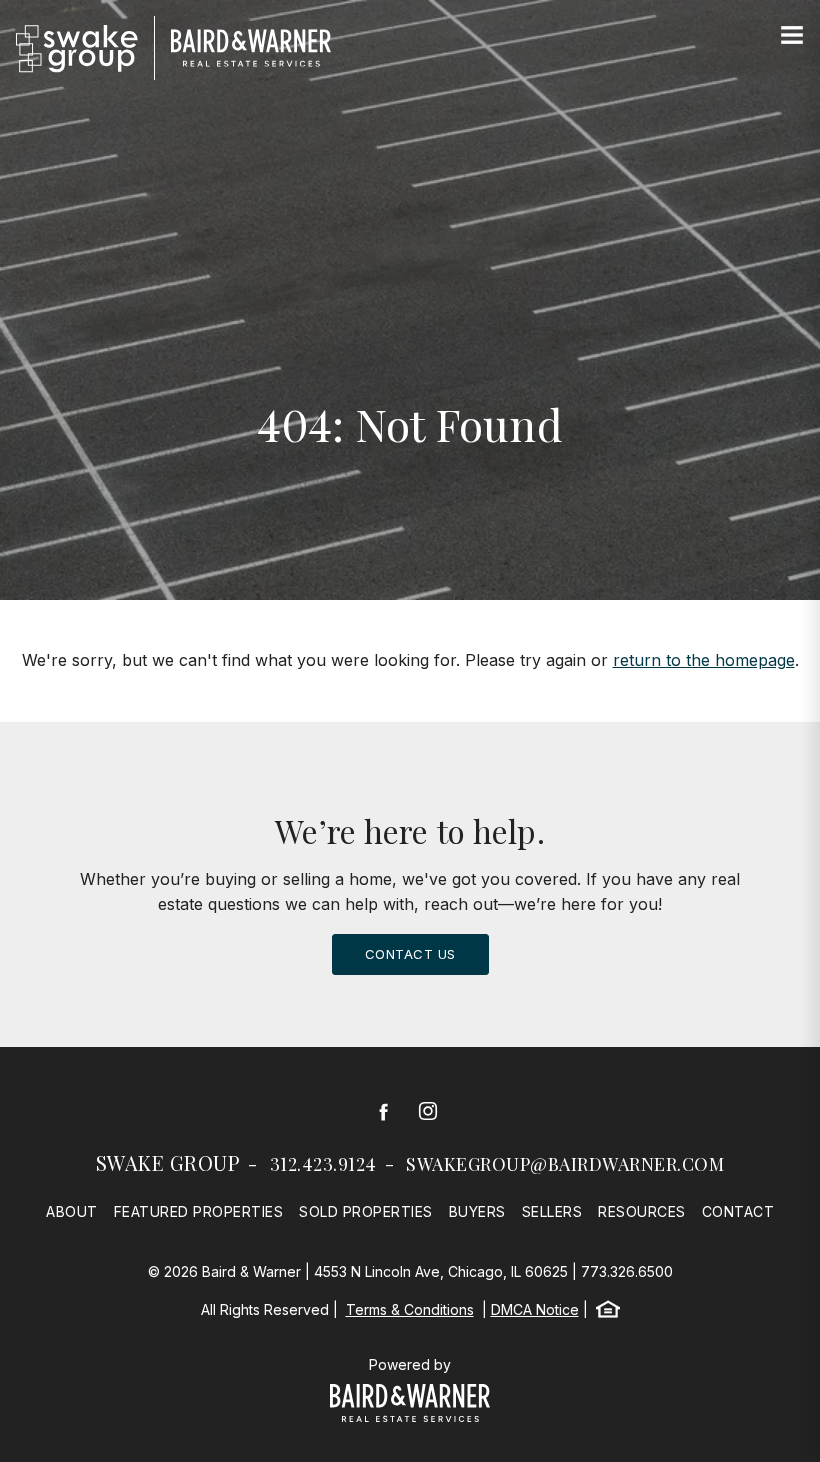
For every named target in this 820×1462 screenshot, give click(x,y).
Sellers (552, 1211)
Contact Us (410, 954)
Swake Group (168, 1162)
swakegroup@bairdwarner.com (565, 1164)
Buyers (477, 1211)
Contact (738, 1211)
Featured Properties (199, 1211)
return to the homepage (704, 660)
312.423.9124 (323, 1164)
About (72, 1211)
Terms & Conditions (410, 1309)
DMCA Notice (535, 1309)
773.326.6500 (627, 1271)
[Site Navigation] (792, 36)
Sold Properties (366, 1211)
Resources (642, 1211)
